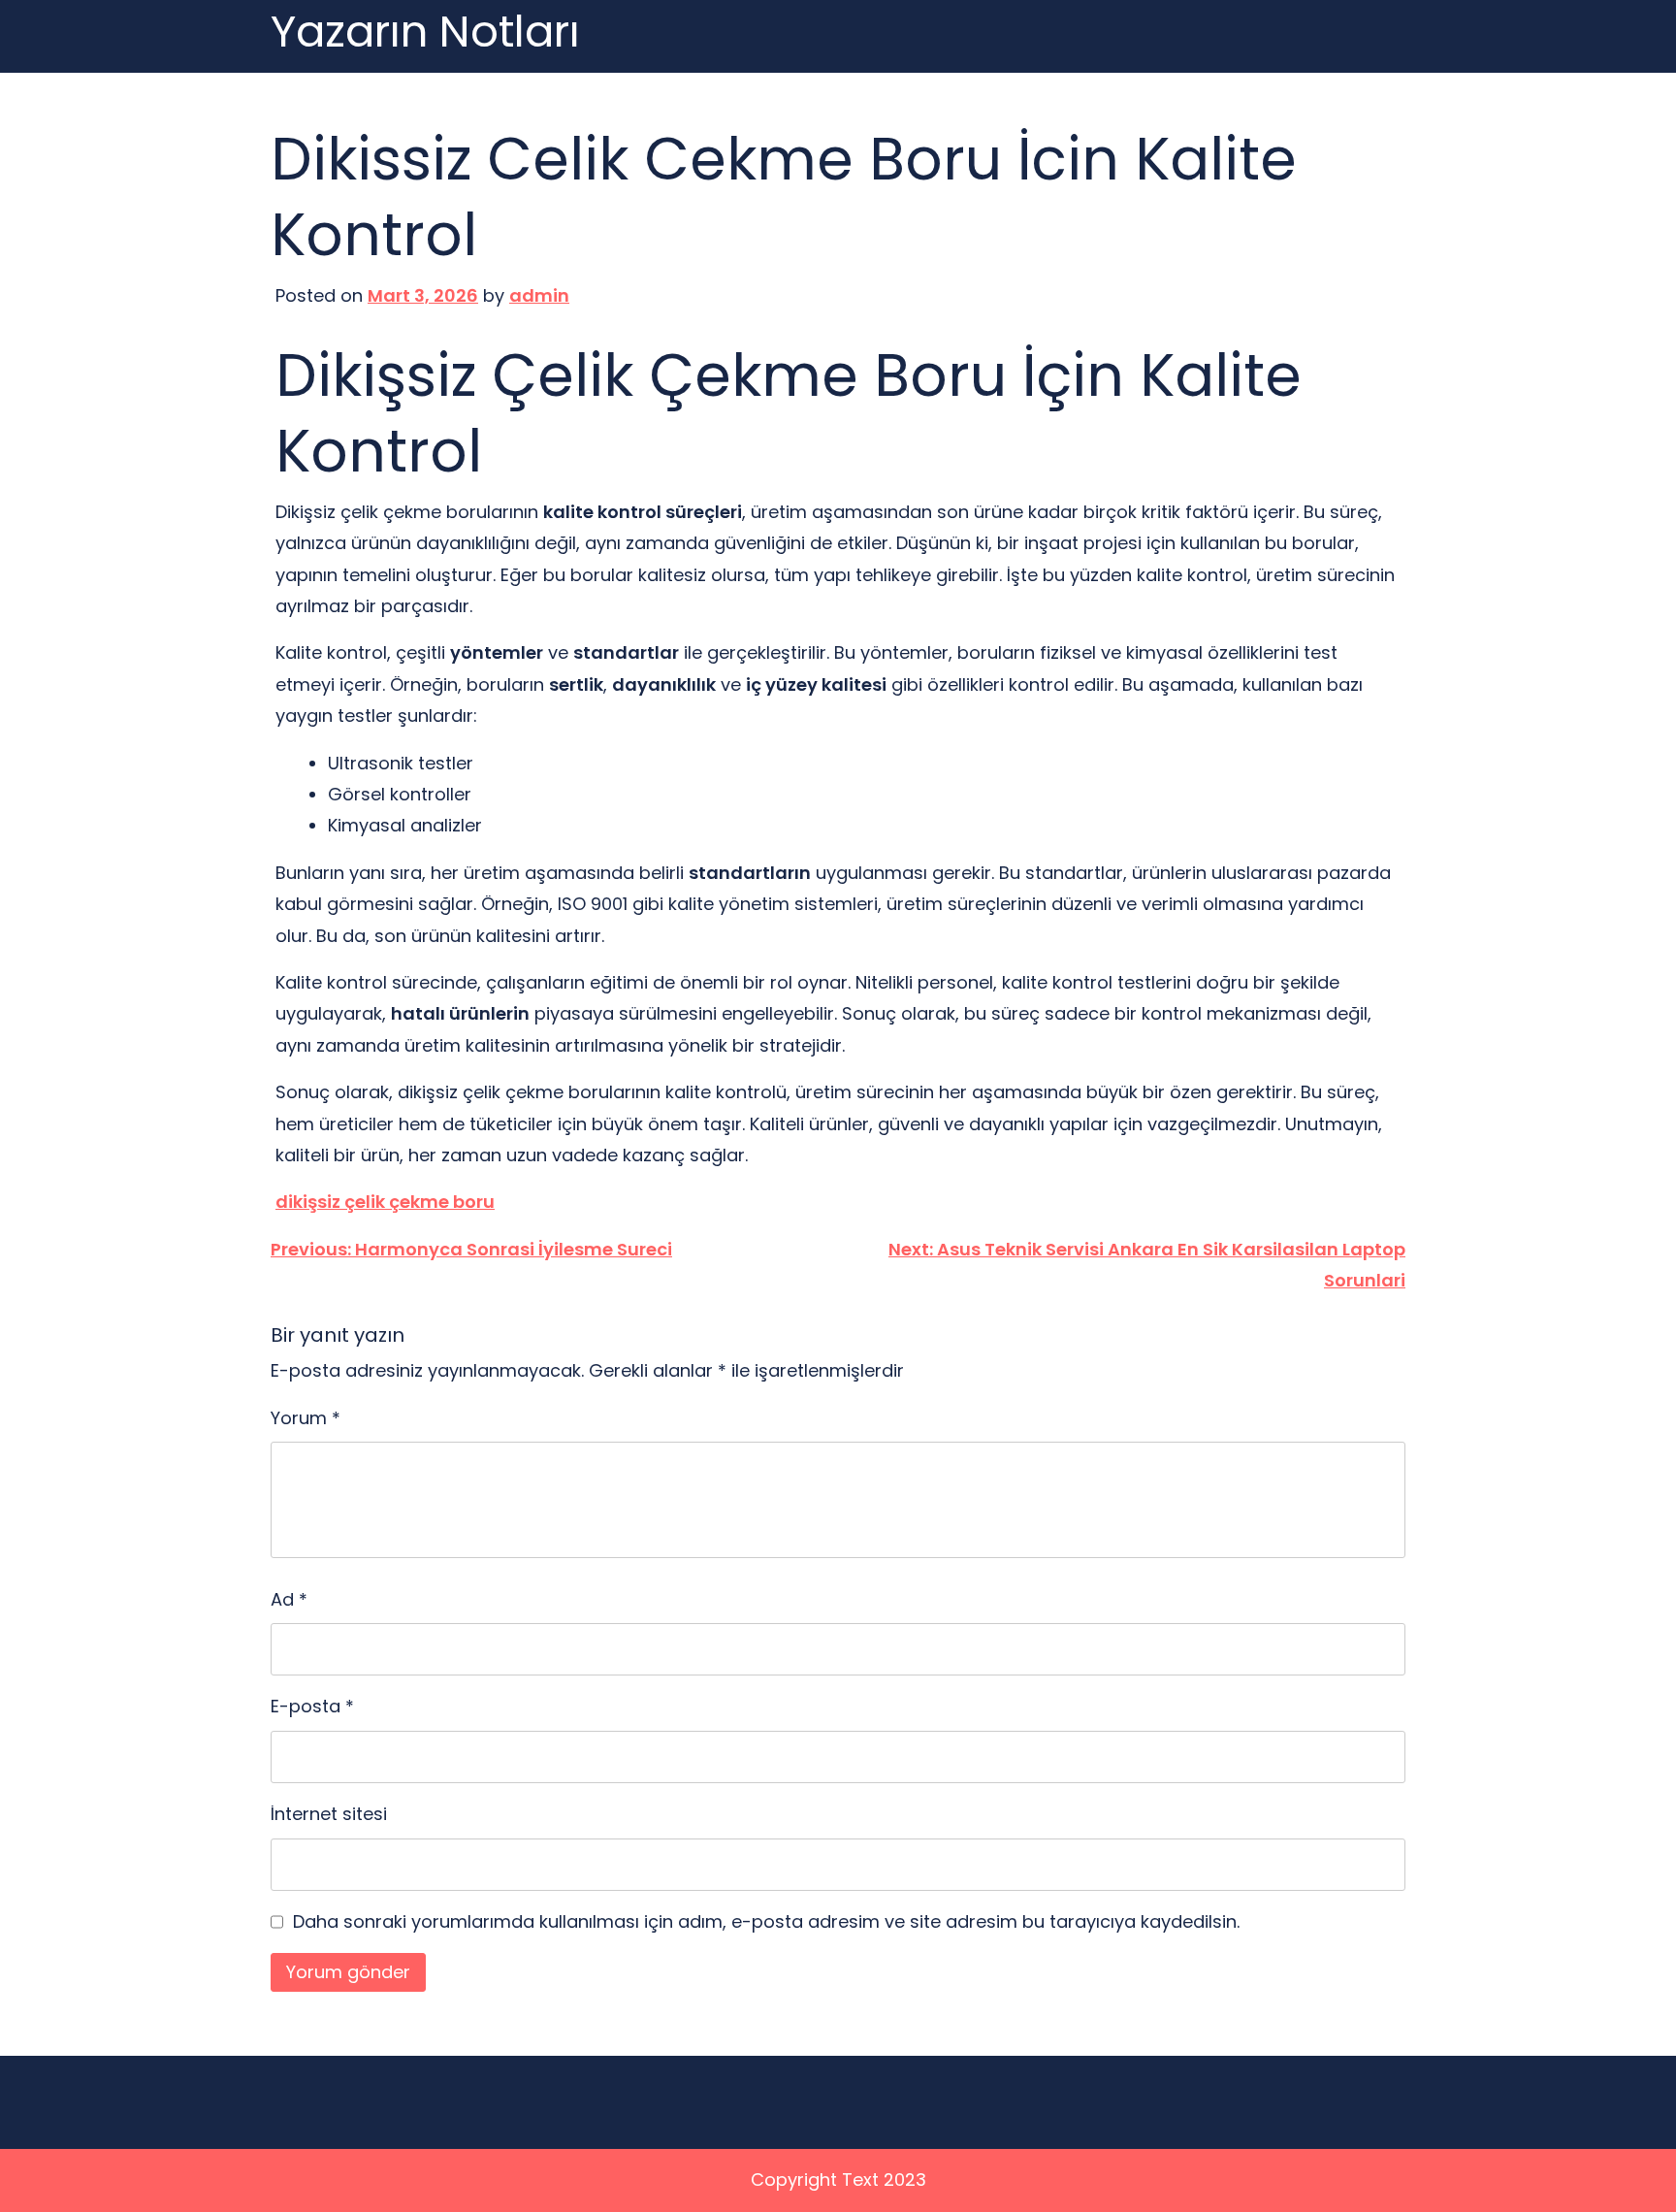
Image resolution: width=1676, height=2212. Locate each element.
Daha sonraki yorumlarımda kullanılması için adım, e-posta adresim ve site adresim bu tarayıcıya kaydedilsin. (766, 1921)
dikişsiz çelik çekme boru (385, 1202)
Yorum (306, 1418)
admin (539, 295)
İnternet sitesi (329, 1814)
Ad (289, 1599)
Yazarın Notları (425, 33)
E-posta (312, 1706)
